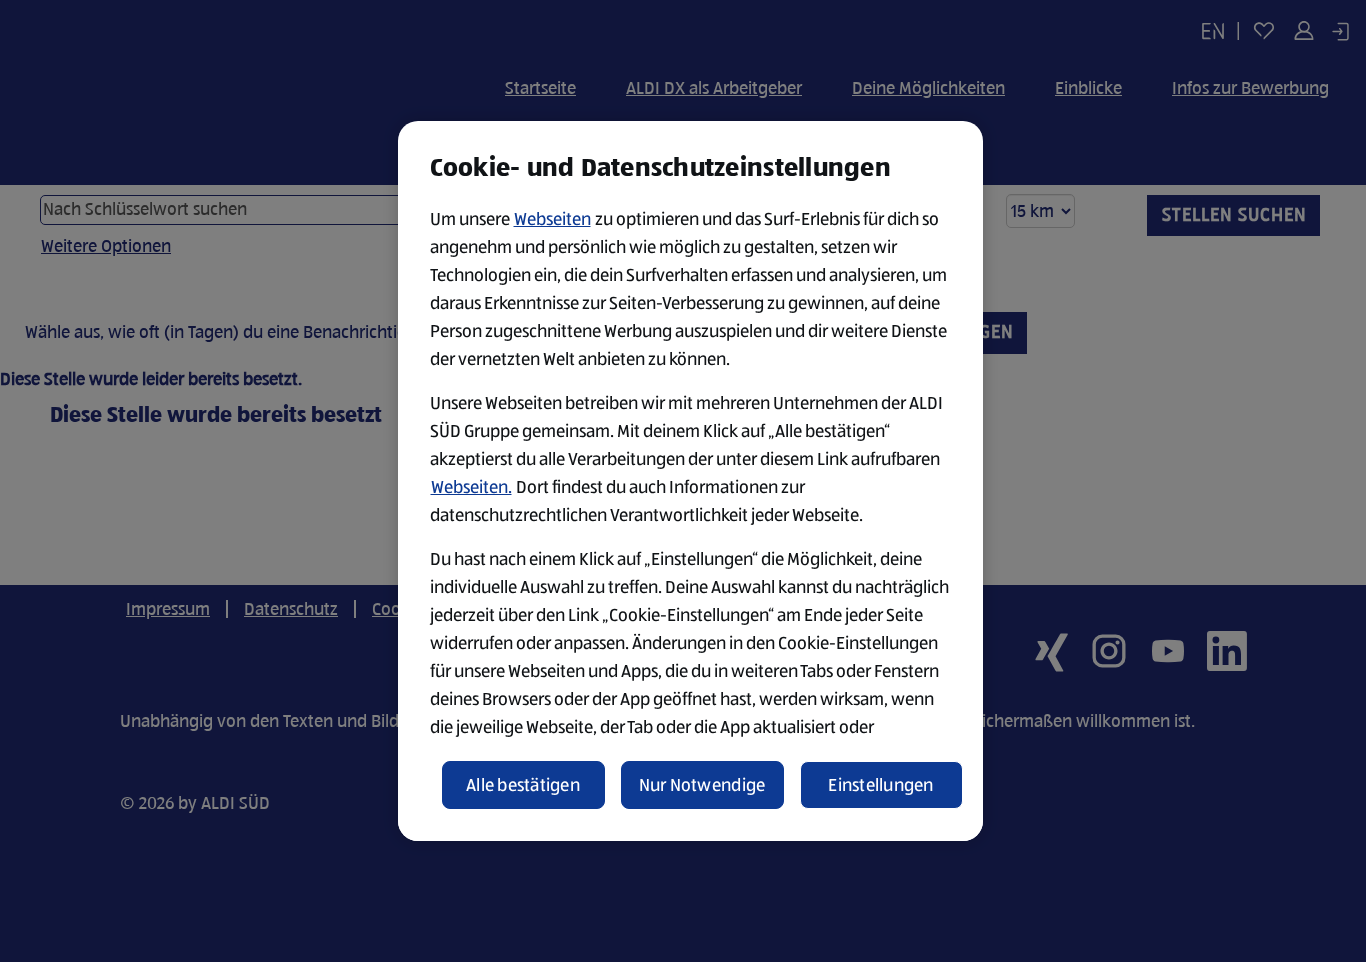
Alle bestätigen (523, 785)
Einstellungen (881, 785)
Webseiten (552, 219)
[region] (690, 481)
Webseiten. (471, 487)
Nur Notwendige (702, 785)
